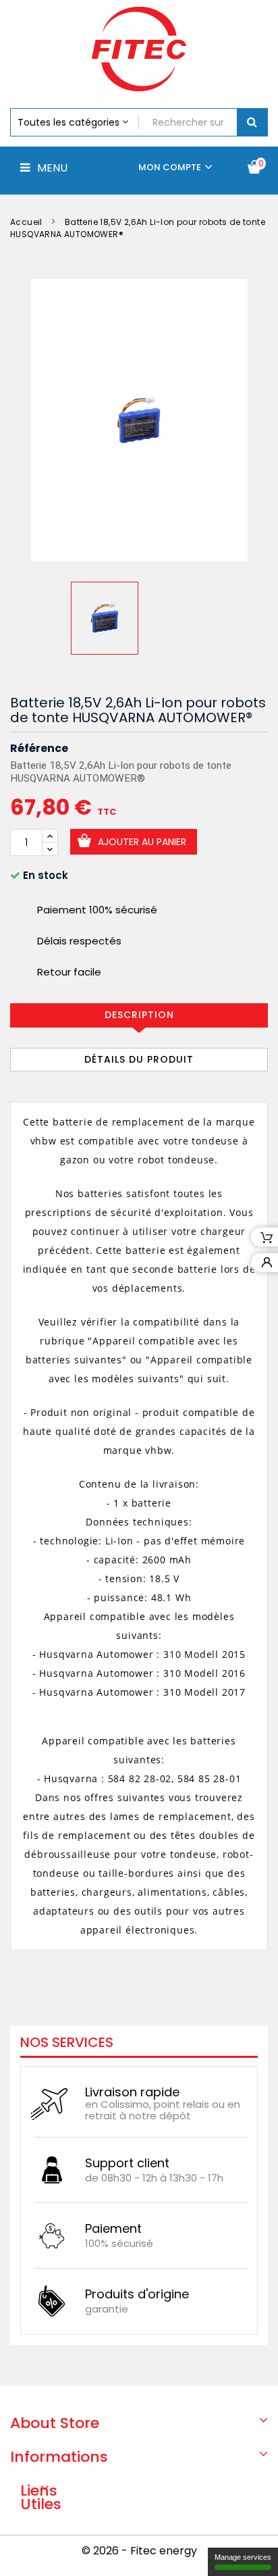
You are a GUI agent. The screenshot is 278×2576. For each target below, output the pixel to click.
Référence (39, 749)
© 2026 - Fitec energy (139, 2551)
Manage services (243, 2557)
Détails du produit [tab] (139, 1059)
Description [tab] (139, 1015)
